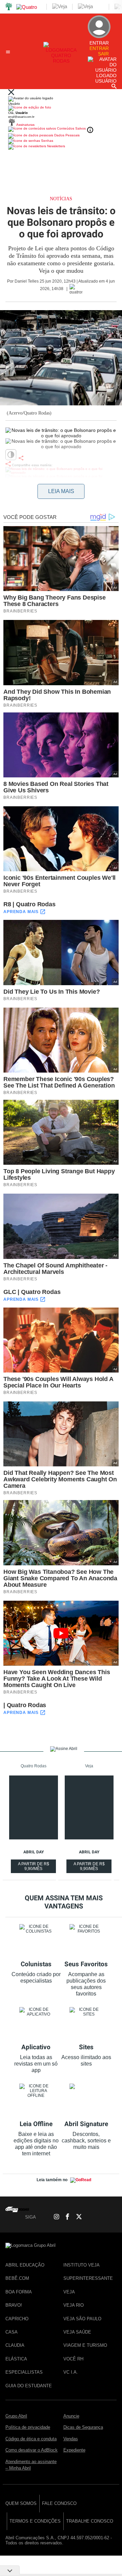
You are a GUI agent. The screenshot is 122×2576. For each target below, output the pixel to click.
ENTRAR (99, 48)
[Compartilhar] (21, 458)
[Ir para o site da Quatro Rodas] (61, 61)
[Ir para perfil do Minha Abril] (61, 108)
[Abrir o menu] (9, 52)
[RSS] (100, 2217)
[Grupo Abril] (9, 7)
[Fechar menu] (11, 93)
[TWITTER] (77, 2217)
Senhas (47, 141)
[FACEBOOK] (65, 2217)
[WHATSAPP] (42, 2217)
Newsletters (56, 146)
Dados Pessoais (66, 135)
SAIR (103, 54)
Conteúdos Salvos (71, 128)
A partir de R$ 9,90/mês (34, 1867)
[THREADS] (88, 2217)
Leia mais (61, 491)
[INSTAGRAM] (54, 2217)
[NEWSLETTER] (111, 2217)
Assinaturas (25, 125)
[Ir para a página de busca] (114, 86)
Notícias (61, 199)
